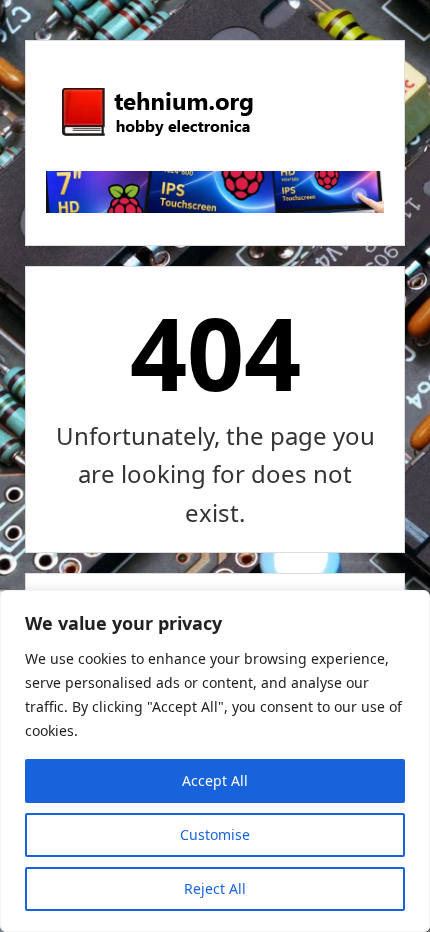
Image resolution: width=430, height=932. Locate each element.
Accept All (215, 780)
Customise (215, 834)
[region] (215, 761)
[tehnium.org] (156, 137)
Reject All (215, 888)
